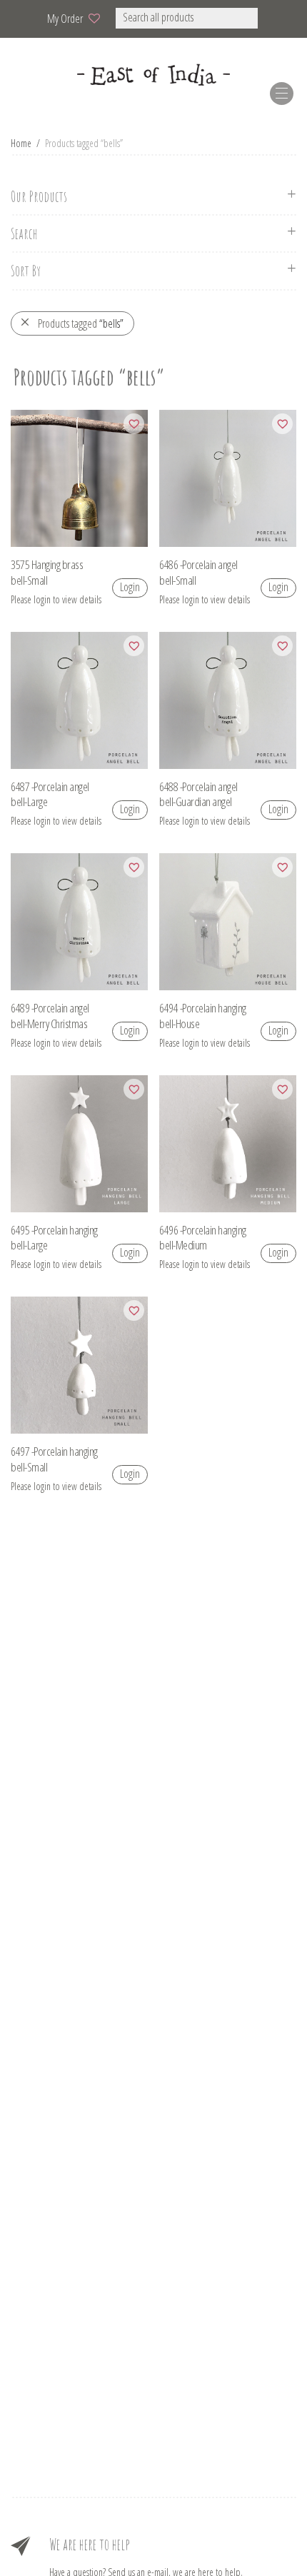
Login (130, 587)
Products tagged (81, 323)
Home (21, 143)
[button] (277, 18)
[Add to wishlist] (134, 424)
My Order (65, 19)
